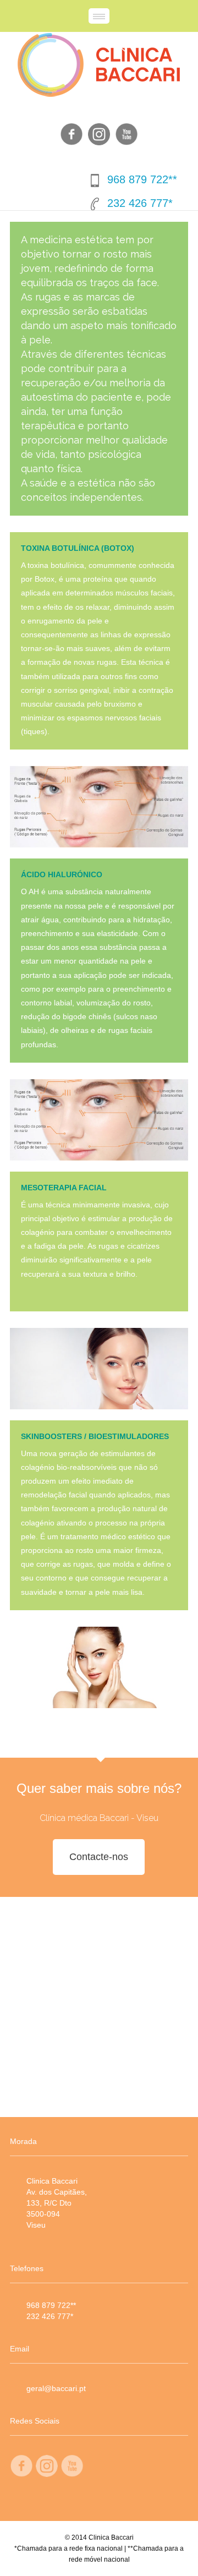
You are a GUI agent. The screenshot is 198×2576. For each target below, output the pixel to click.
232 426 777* (140, 203)
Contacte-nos (99, 1857)
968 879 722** (142, 179)
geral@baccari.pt (56, 2388)
